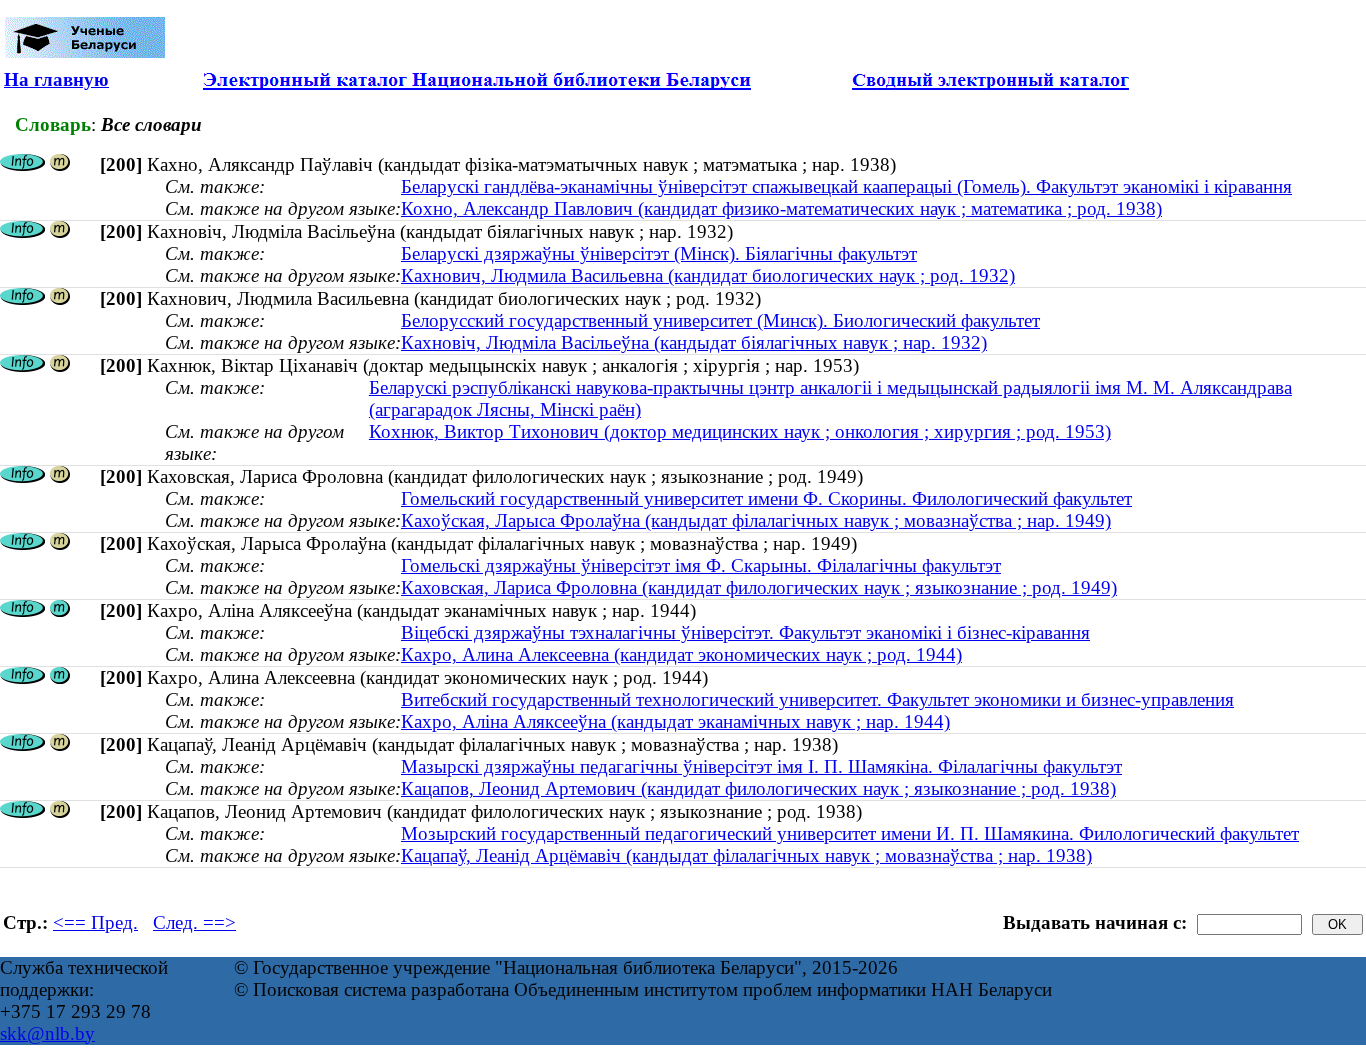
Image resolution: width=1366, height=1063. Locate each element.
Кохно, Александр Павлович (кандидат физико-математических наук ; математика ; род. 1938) (781, 208)
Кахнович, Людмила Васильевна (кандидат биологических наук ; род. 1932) (708, 275)
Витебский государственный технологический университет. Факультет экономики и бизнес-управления (817, 699)
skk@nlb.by (47, 1033)
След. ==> (194, 922)
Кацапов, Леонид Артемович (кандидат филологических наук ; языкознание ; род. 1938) (758, 788)
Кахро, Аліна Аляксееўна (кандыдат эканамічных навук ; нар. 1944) (675, 721)
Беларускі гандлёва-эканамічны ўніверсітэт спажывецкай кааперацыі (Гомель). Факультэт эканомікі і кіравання (846, 186)
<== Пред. (95, 922)
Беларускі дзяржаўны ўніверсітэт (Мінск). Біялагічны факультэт (659, 253)
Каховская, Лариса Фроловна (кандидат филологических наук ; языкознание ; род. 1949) (759, 587)
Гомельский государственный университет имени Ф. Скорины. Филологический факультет (766, 498)
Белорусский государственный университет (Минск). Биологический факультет (720, 320)
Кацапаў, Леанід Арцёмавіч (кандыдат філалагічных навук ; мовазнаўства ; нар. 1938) (746, 855)
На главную (56, 79)
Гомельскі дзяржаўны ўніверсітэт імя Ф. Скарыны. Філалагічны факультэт (701, 565)
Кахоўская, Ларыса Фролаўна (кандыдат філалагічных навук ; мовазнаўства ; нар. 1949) (756, 520)
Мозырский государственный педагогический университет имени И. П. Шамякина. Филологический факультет (850, 833)
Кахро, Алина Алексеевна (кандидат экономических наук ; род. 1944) (681, 654)
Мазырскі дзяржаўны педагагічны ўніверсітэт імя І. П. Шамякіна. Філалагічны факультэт (761, 766)
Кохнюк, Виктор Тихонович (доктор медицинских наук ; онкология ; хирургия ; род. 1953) (740, 431)
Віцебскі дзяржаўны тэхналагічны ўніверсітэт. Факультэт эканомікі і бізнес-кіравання (745, 632)
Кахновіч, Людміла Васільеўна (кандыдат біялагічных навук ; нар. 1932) (694, 342)
